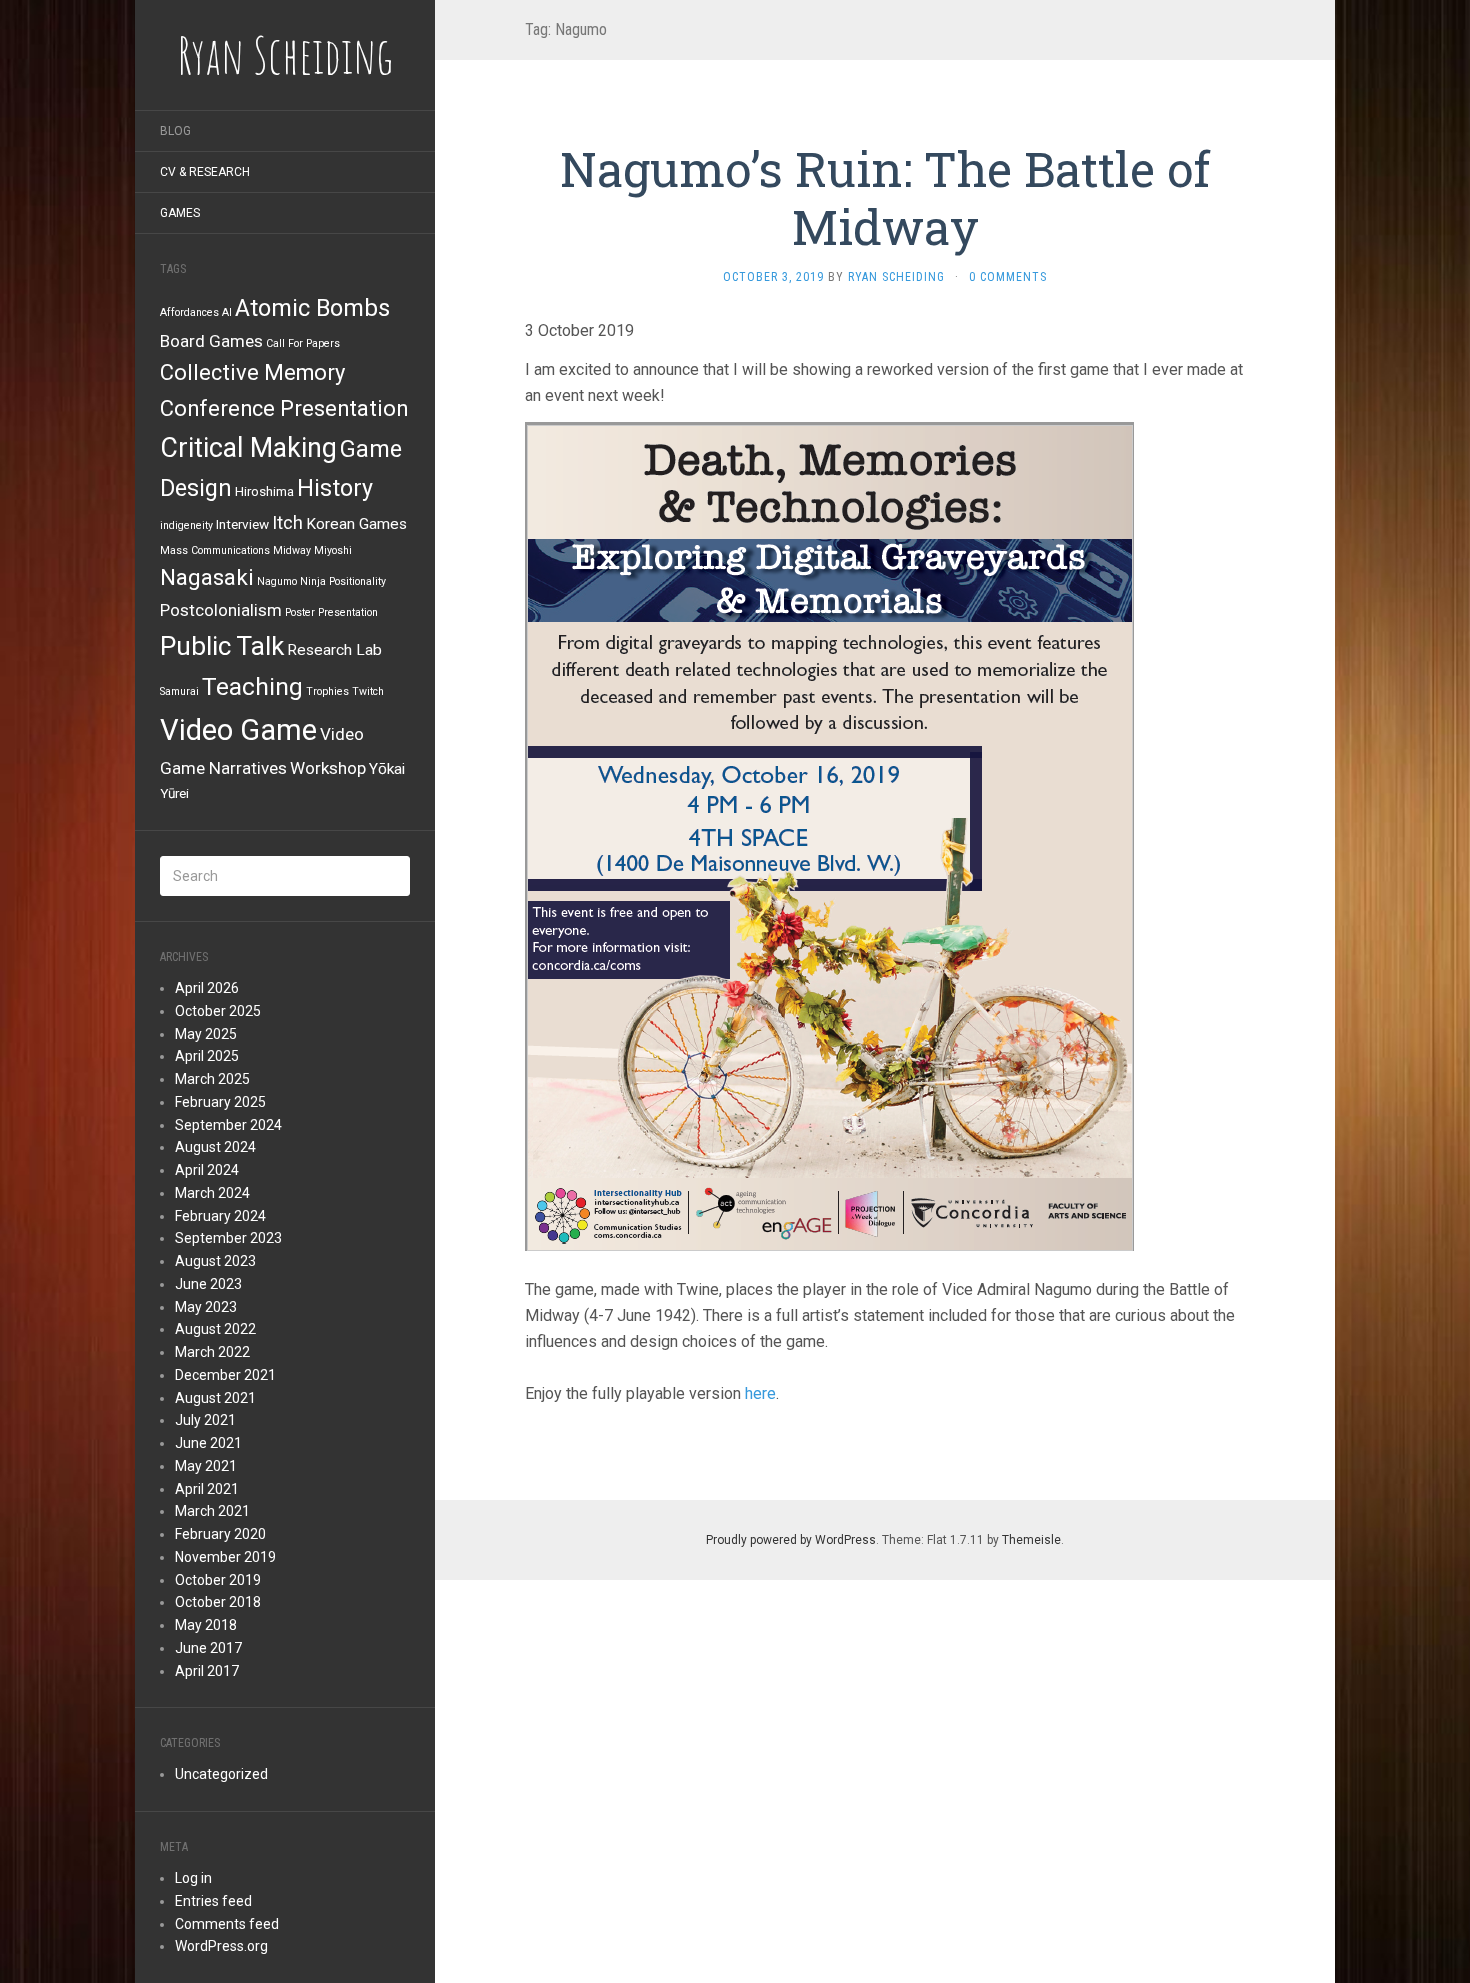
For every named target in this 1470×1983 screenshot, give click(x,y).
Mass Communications (215, 550)
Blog (175, 131)
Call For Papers (303, 343)
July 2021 (205, 1420)
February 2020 (220, 1534)
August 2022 (215, 1329)
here (760, 1393)
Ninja (313, 581)
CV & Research (205, 172)
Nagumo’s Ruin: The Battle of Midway (885, 197)
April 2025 (207, 1056)
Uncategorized (221, 1774)
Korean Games (356, 524)
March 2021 (212, 1511)
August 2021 (215, 1398)
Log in (193, 1878)
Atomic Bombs (312, 308)
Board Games (211, 341)
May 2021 (206, 1466)
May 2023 (206, 1307)
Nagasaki (207, 577)
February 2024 (220, 1216)
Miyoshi (333, 550)
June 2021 (208, 1443)
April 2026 (207, 988)
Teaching (252, 686)
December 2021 (225, 1375)
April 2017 (207, 1671)
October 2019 (218, 1580)
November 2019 (225, 1557)
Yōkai (387, 769)
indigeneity (186, 525)
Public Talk (222, 646)
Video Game (238, 730)
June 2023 (208, 1284)
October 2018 (218, 1602)
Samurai (179, 691)
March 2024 (212, 1193)
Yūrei (174, 793)
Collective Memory (252, 372)
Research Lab (334, 650)
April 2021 (207, 1489)
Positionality (357, 581)
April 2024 (207, 1170)
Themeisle (1031, 1540)
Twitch (368, 691)
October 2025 (218, 1011)
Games (180, 213)
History (335, 488)
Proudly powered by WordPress (791, 1540)
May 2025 (206, 1034)
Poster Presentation (331, 612)
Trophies (327, 691)
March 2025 (212, 1079)
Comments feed (227, 1924)
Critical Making (248, 448)
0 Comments (1008, 277)
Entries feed (213, 1901)
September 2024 (228, 1125)
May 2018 (206, 1625)
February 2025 (220, 1102)
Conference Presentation (284, 408)
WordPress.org (221, 1946)
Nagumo (277, 581)
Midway (292, 550)
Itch (287, 522)
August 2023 (215, 1261)
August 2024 (215, 1147)
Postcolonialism (221, 610)
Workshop (328, 768)
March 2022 (212, 1352)
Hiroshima (264, 491)
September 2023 (228, 1238)
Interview (242, 524)
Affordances (189, 312)
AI (227, 312)
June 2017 (208, 1648)
